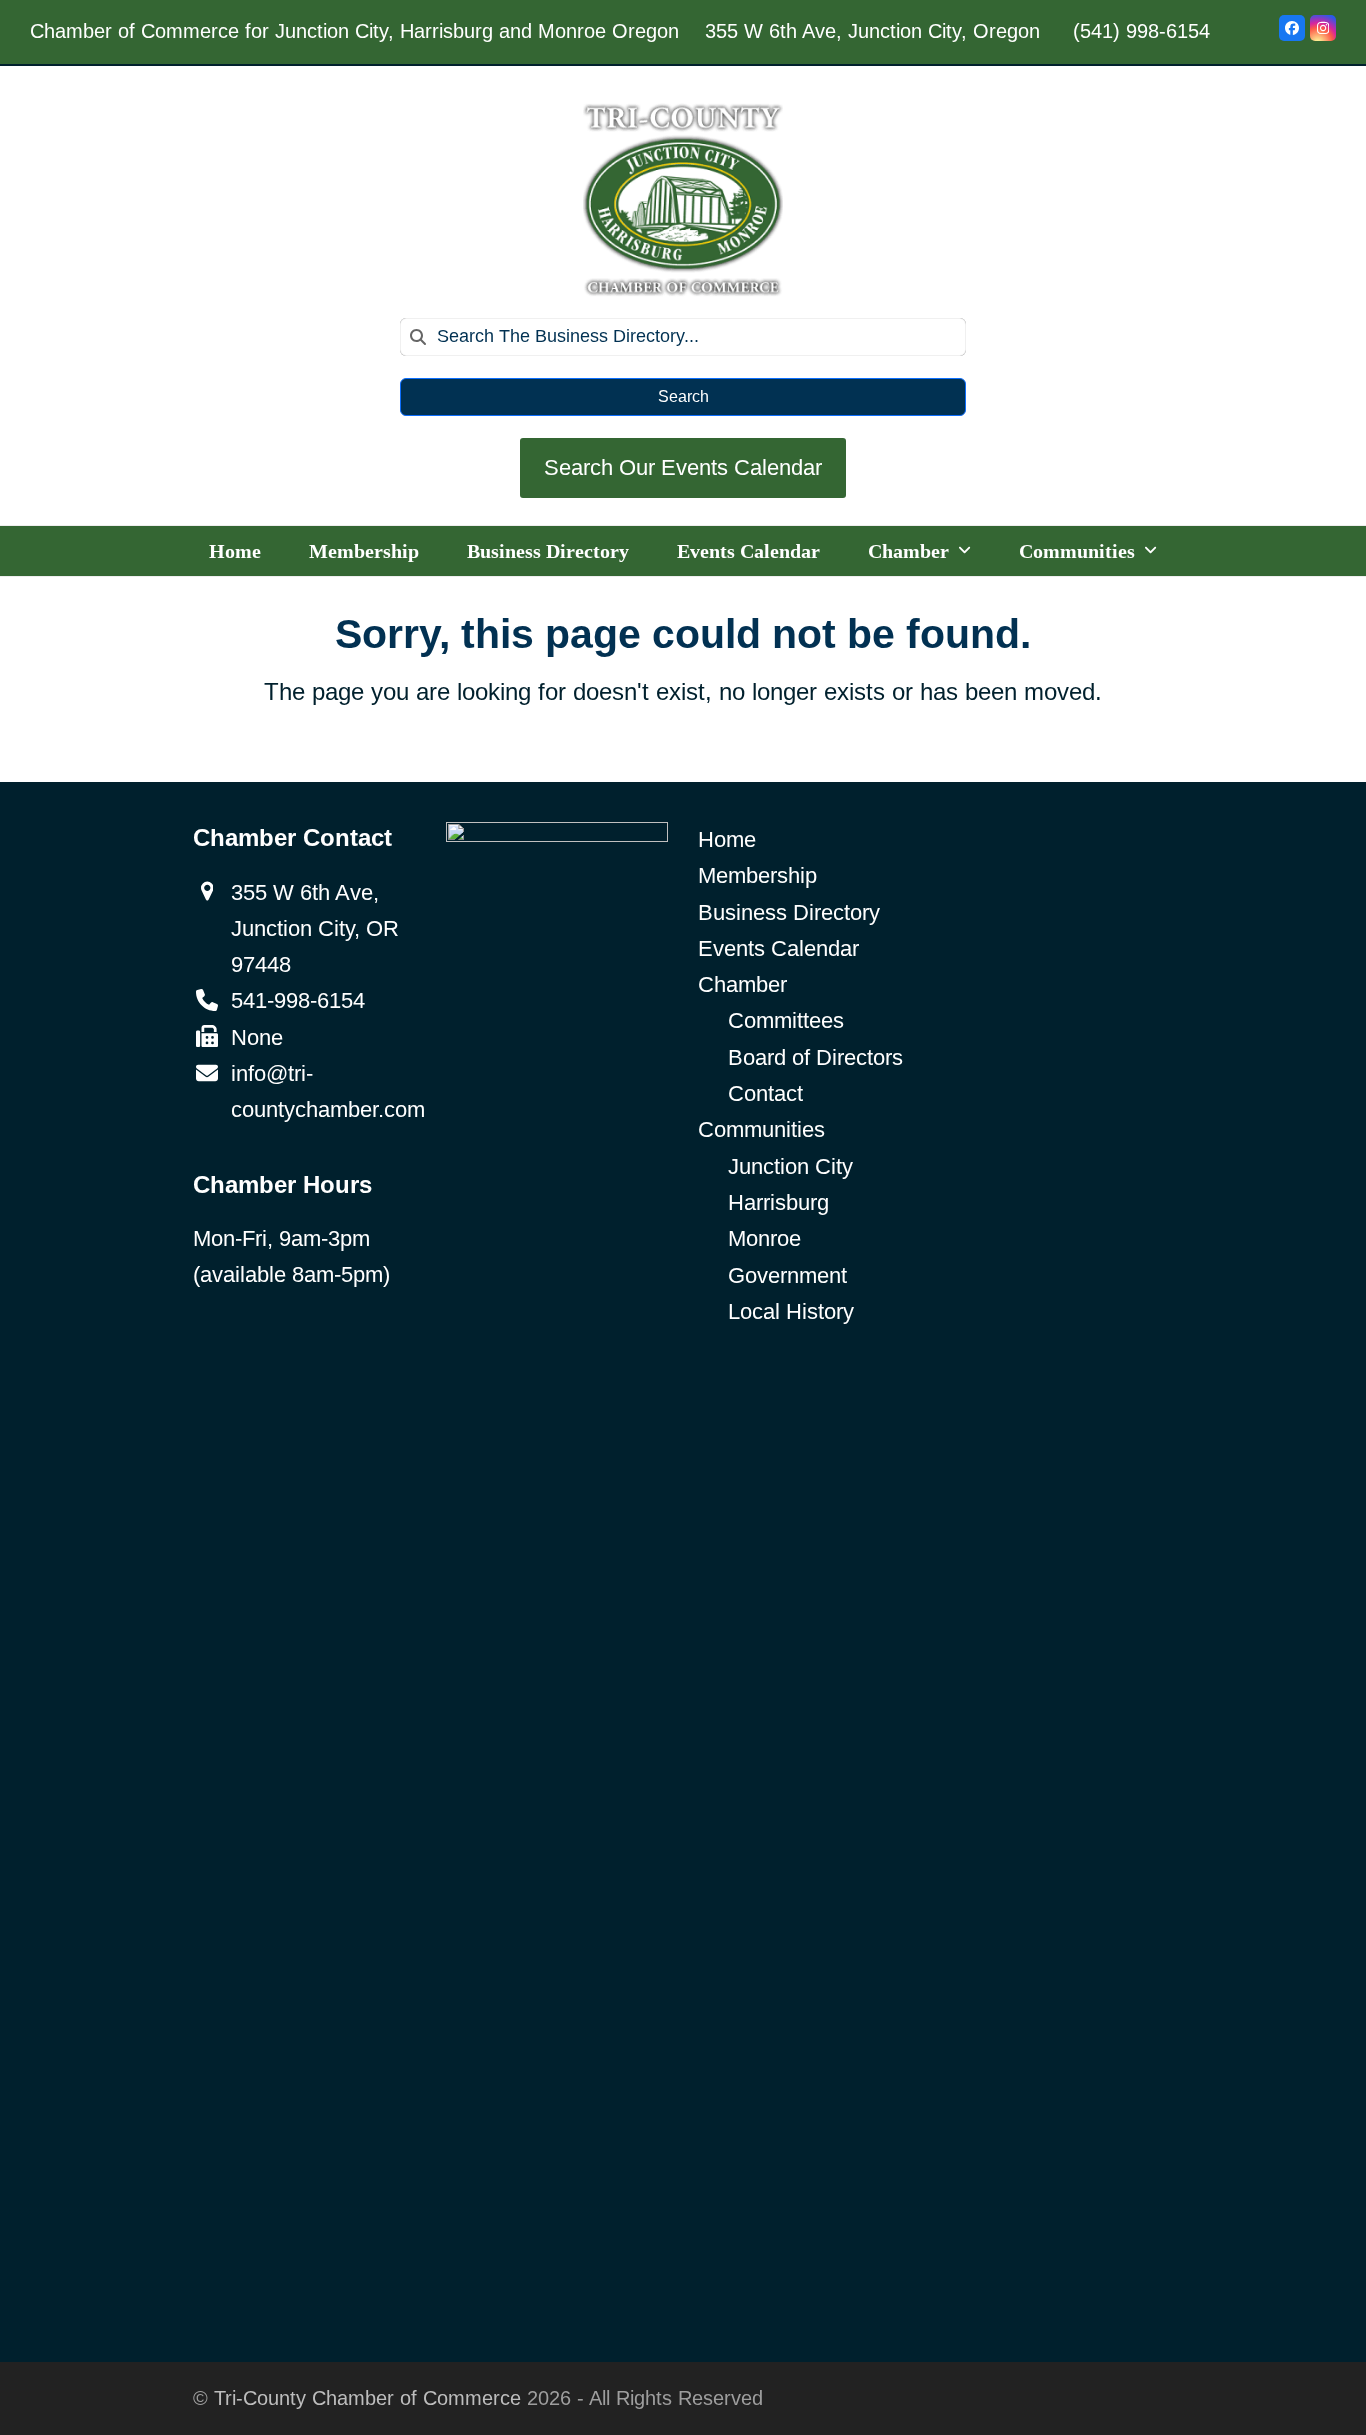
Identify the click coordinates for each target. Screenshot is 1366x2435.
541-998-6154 (298, 1000)
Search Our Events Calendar (683, 467)
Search (683, 396)
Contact (765, 1093)
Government (787, 1275)
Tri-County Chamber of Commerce (367, 2398)
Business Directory (789, 912)
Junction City (790, 1166)
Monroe (764, 1238)
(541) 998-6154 (1141, 31)
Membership (757, 875)
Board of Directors (815, 1057)
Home (727, 839)
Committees (786, 1020)
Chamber (742, 984)
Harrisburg (778, 1202)
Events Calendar (778, 948)
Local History (791, 1311)
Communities (761, 1129)
